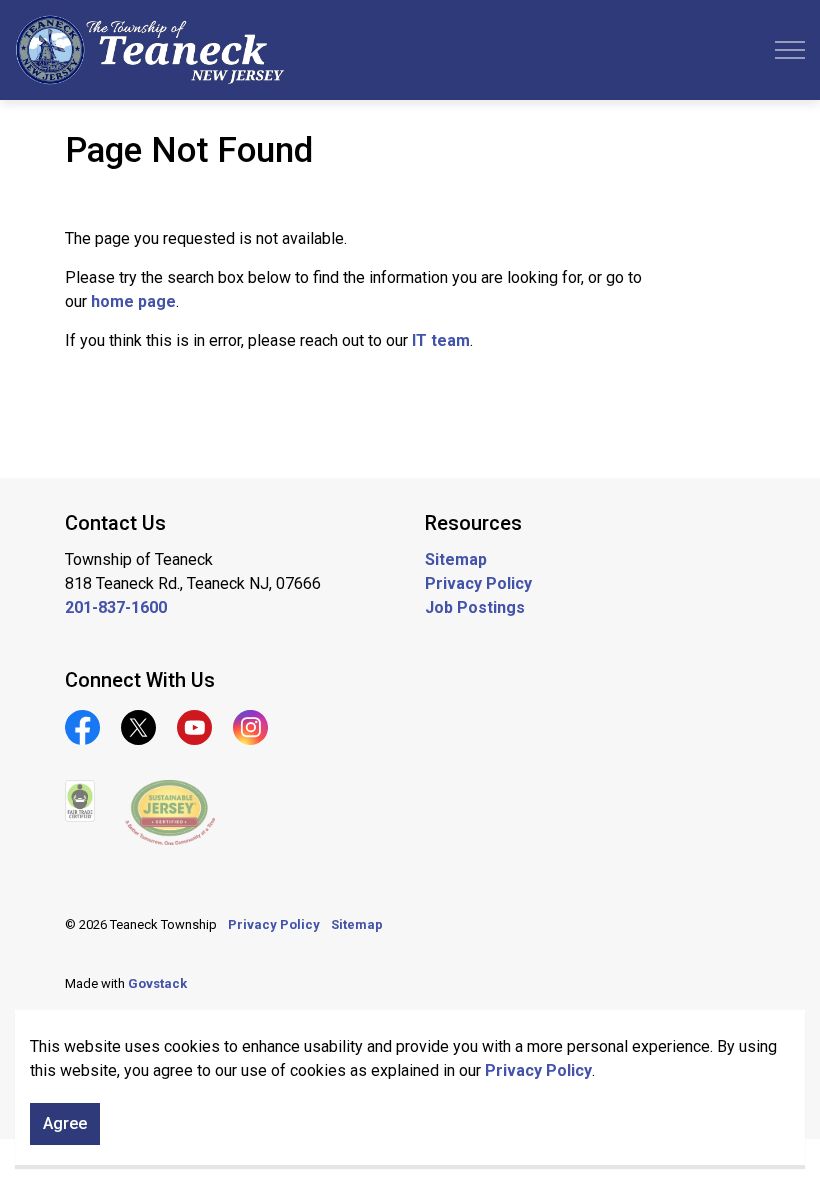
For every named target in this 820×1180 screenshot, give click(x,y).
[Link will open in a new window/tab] (80, 801)
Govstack (157, 983)
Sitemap (456, 559)
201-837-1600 (116, 607)
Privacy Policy (538, 1070)
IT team (441, 340)
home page (133, 301)
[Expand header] (790, 50)
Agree (65, 1123)
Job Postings (475, 607)
